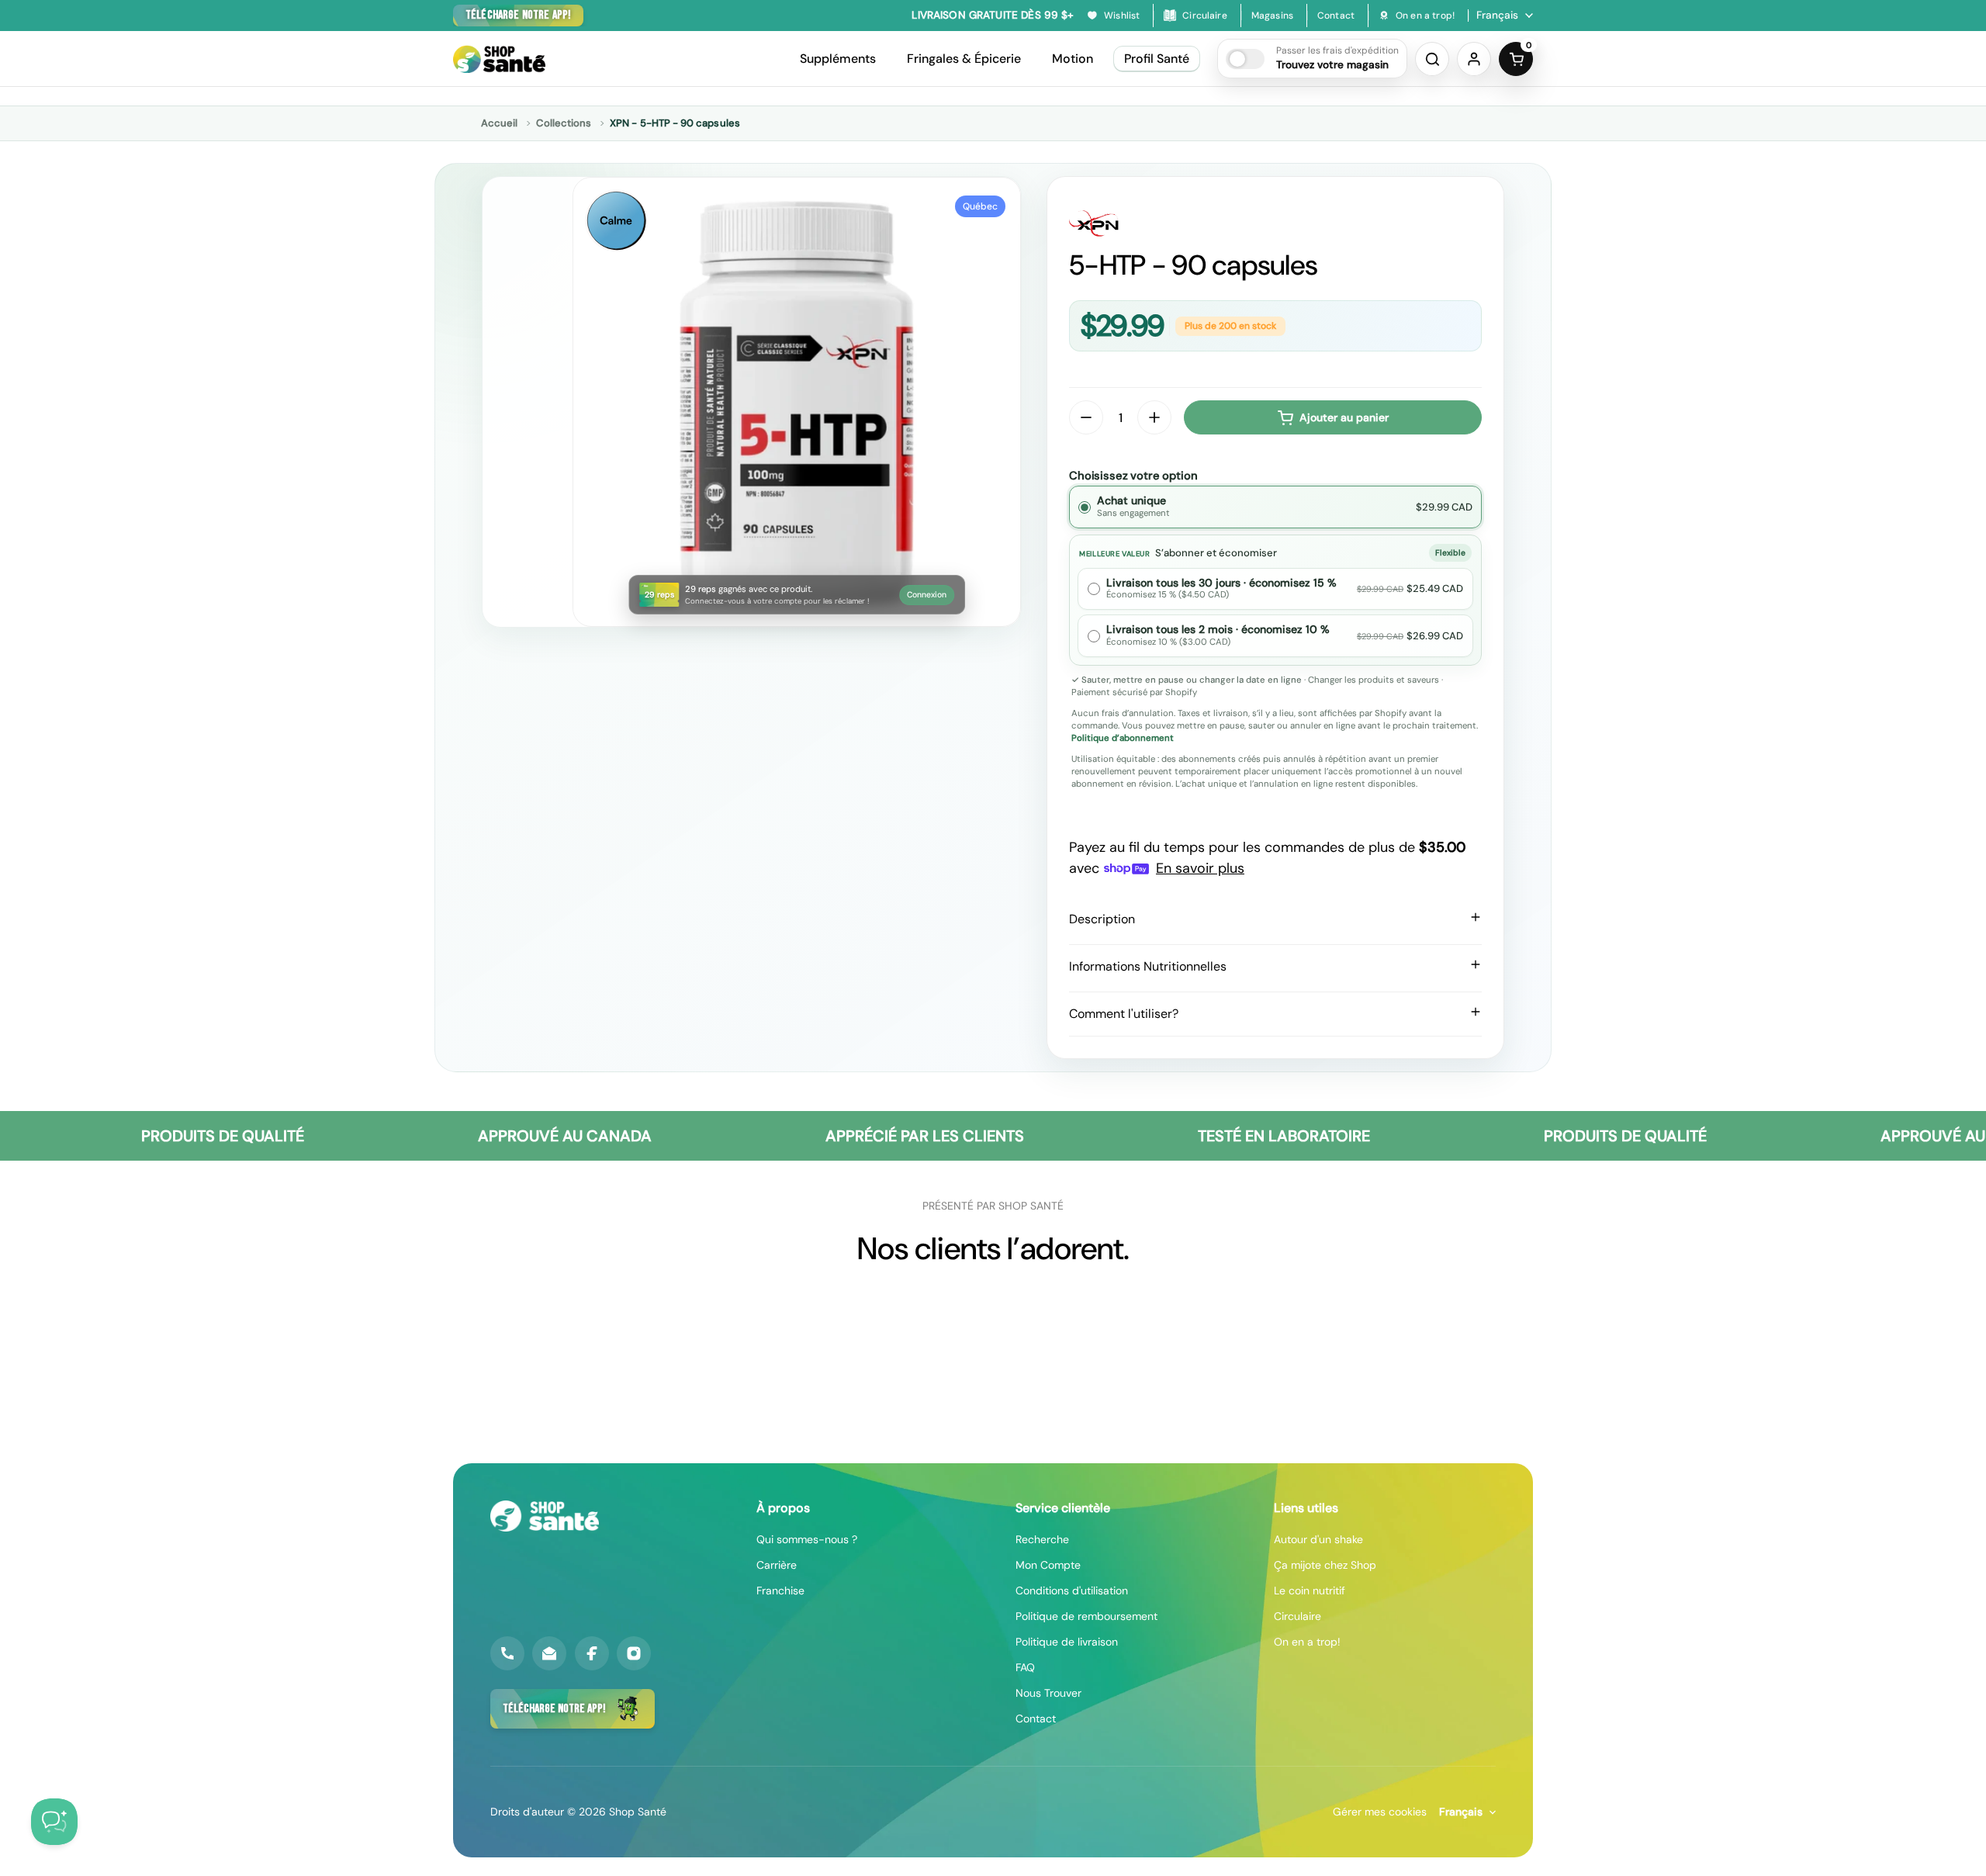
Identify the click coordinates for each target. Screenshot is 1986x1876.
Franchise (780, 1590)
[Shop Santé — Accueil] (545, 1516)
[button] (1312, 59)
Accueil (499, 123)
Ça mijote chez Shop (1325, 1565)
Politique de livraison (1067, 1642)
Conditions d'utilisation (1072, 1590)
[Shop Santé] (499, 59)
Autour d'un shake (1318, 1539)
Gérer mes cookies (1380, 1812)
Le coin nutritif (1310, 1590)
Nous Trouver (1048, 1693)
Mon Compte (1048, 1565)
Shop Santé (638, 1812)
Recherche (1042, 1539)
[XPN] (1275, 223)
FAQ (1025, 1667)
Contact (1036, 1719)
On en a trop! (1307, 1642)
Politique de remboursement (1086, 1616)
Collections (564, 123)
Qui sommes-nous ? (807, 1539)
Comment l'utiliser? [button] (1124, 1014)
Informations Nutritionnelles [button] (1148, 966)
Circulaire (1297, 1616)
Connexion (927, 595)
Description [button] (1102, 919)
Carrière (777, 1565)
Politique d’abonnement (1123, 738)
